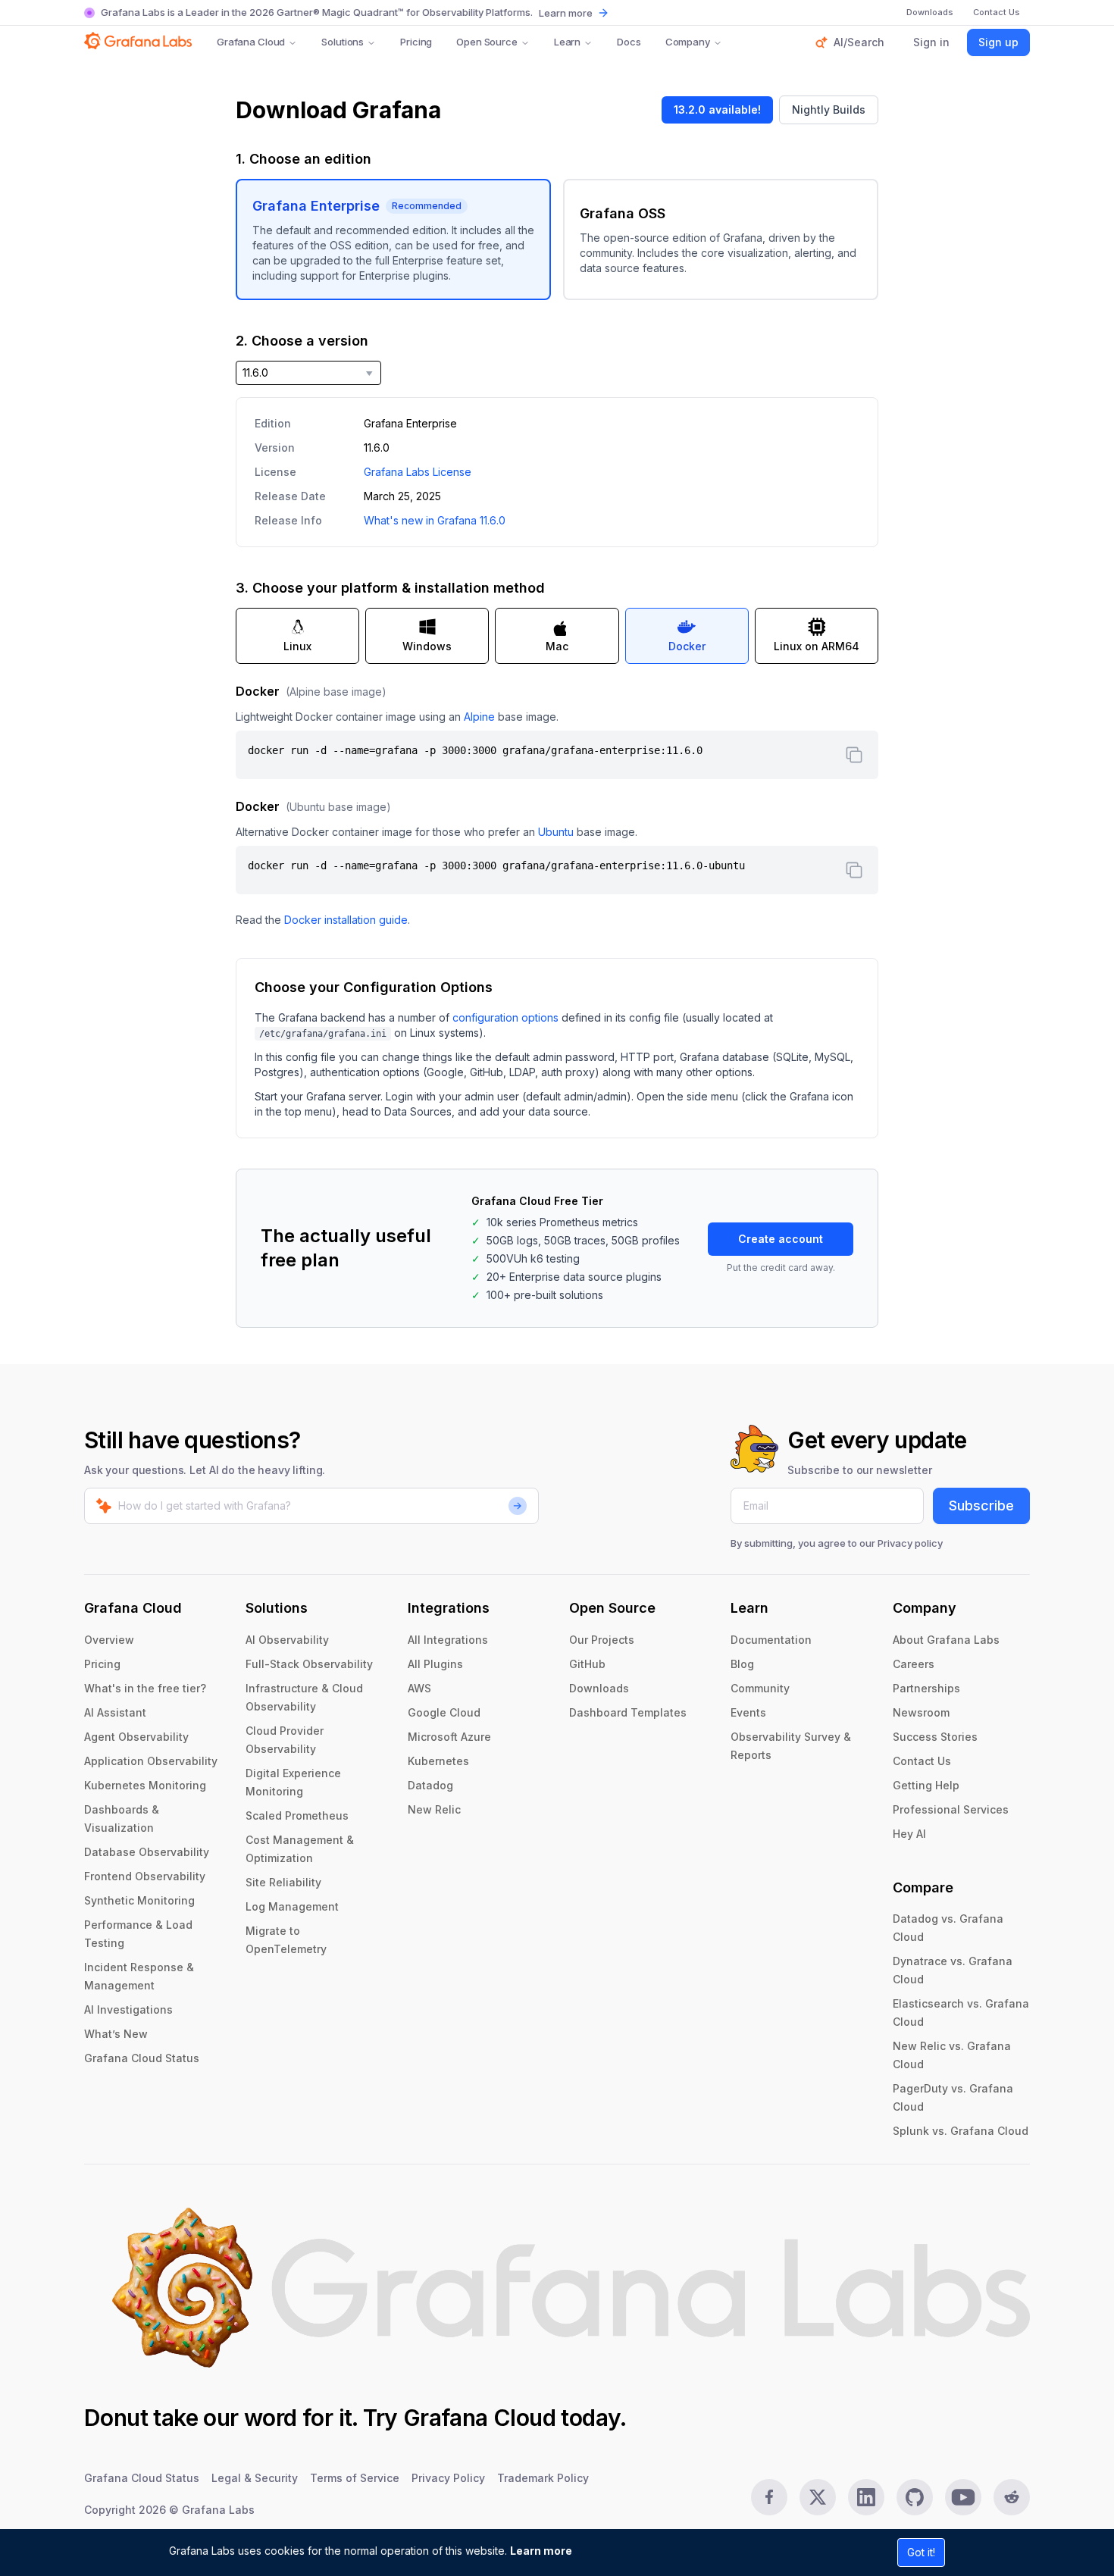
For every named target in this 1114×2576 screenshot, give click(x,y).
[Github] (915, 2497)
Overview (109, 1640)
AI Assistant (115, 1712)
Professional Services (951, 1809)
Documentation (771, 1640)
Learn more (541, 2551)
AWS (419, 1688)
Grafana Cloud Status (142, 2058)
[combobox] (308, 373)
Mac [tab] (557, 646)
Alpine (479, 717)
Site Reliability (283, 1882)
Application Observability (151, 1761)
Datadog (430, 1785)
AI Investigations (128, 2009)
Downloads (599, 1688)
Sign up (998, 42)
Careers (914, 1664)
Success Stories (935, 1737)
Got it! (921, 2552)
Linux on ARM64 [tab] (817, 646)
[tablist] (557, 636)
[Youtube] (963, 2497)
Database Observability (147, 1852)
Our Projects (602, 1640)
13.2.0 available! (717, 110)
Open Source (487, 42)
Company (688, 42)
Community (760, 1688)
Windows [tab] (427, 646)
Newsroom (921, 1712)
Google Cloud (444, 1712)
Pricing (416, 42)
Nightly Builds (829, 110)
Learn (567, 42)
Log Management (292, 1906)
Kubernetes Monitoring (145, 1785)
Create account (781, 1239)
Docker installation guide (346, 920)
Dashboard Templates (628, 1712)
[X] (818, 2497)
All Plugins (435, 1664)
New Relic (434, 1809)
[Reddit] (1012, 2497)
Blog (742, 1664)
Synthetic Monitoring (139, 1900)
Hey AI (909, 1834)
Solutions (343, 42)
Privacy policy (910, 1543)
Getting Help (926, 1785)
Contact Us (922, 1761)
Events (748, 1712)
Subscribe (981, 1506)
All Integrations (448, 1640)
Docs (629, 42)
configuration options (505, 1017)
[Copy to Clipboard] (854, 755)
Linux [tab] (297, 646)
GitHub (587, 1664)
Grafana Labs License (418, 472)
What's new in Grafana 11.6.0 (435, 520)
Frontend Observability (145, 1876)
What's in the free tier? (145, 1688)
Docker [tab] (687, 646)
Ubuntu (556, 832)
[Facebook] (769, 2497)
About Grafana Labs (946, 1640)
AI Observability (287, 1640)
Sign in (931, 42)
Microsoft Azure (449, 1737)
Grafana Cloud (251, 42)
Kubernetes (438, 1761)
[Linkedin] (866, 2497)
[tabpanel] (557, 805)
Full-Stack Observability (309, 1664)
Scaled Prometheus (297, 1815)
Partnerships (926, 1688)
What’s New (116, 2034)
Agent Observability (136, 1737)
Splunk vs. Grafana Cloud (961, 2131)
